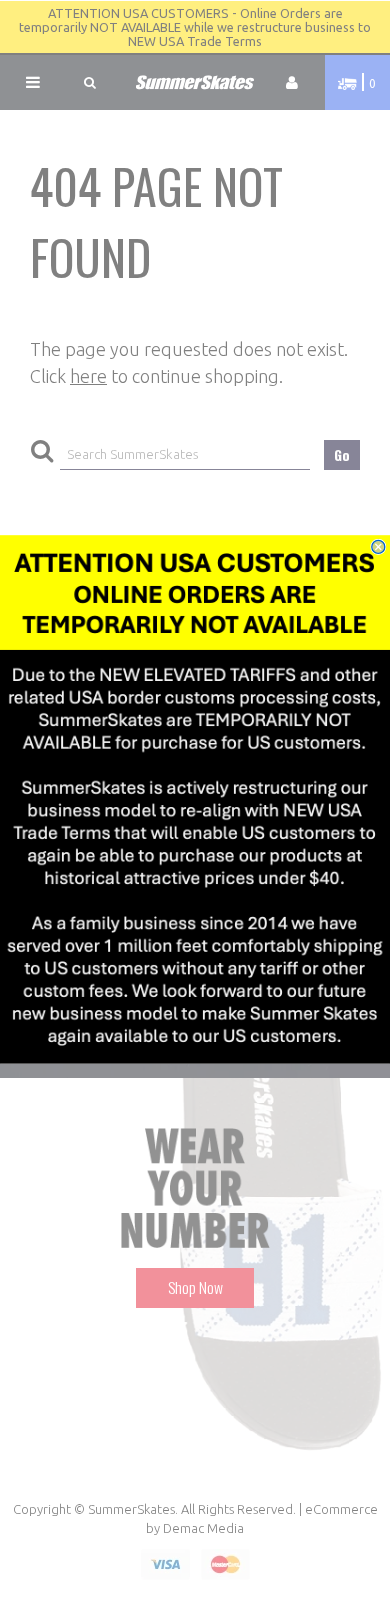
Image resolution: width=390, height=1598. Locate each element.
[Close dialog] (378, 546)
